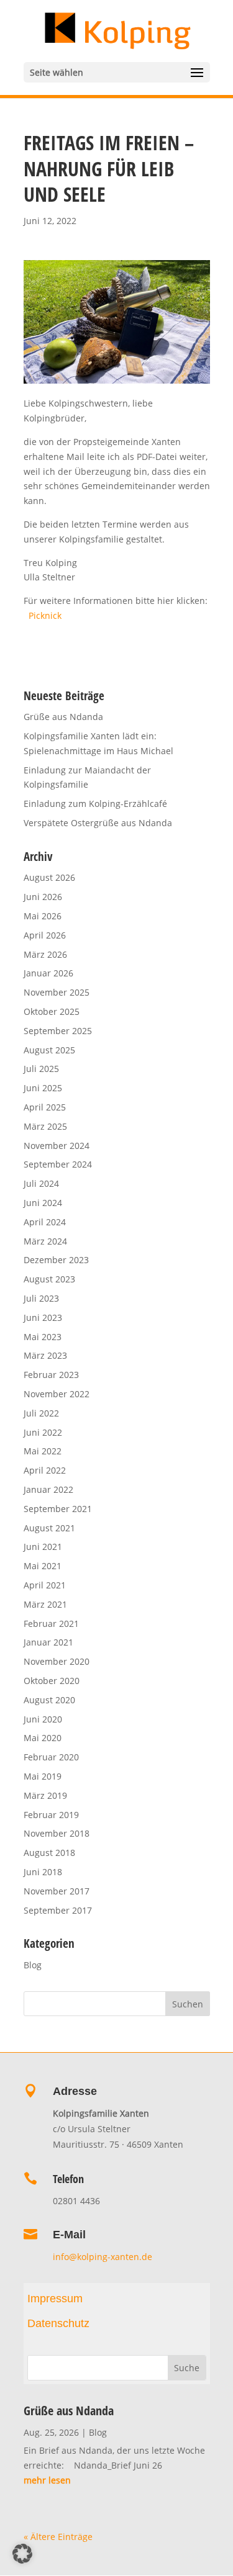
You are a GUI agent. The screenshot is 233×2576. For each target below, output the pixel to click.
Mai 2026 (43, 916)
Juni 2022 (43, 1432)
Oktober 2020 (52, 1681)
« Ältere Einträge (58, 2537)
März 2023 (45, 1355)
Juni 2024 (43, 1203)
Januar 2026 (48, 973)
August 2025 (49, 1050)
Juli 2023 (41, 1298)
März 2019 (45, 1795)
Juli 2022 (41, 1413)
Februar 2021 (51, 1624)
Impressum (55, 2299)
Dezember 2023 (56, 1260)
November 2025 (57, 992)
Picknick (45, 615)
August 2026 (49, 877)
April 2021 (45, 1585)
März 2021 (45, 1604)
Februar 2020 (51, 1757)
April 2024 (45, 1222)
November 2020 (57, 1661)
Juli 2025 (41, 1069)
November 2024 (57, 1146)
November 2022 (57, 1394)
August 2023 (49, 1279)
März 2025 (45, 1126)
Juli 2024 (41, 1183)
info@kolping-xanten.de (104, 2257)
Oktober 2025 (52, 1011)
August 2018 (49, 1853)
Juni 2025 (43, 1088)
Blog (33, 1965)
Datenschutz (58, 2323)
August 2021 (49, 1528)
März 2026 (45, 954)
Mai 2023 (43, 1337)
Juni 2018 (43, 1872)
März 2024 (45, 1241)
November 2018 (57, 1833)
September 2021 (58, 1509)
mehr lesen (47, 2480)
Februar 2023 (51, 1375)
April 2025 (45, 1107)
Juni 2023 (43, 1317)
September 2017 (58, 1910)
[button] (22, 2554)
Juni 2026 (43, 897)
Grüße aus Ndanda (63, 717)
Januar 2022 (48, 1489)
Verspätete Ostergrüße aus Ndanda (98, 823)
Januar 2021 (48, 1642)
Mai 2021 (43, 1566)
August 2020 (49, 1700)
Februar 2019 (51, 1815)
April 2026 (45, 935)
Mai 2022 (43, 1451)
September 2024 (58, 1164)
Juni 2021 (43, 1547)
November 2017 (57, 1891)
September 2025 (58, 1031)
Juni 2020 (43, 1719)
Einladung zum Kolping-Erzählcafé (95, 804)
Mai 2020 (43, 1738)
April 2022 (45, 1470)
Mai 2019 (43, 1776)
